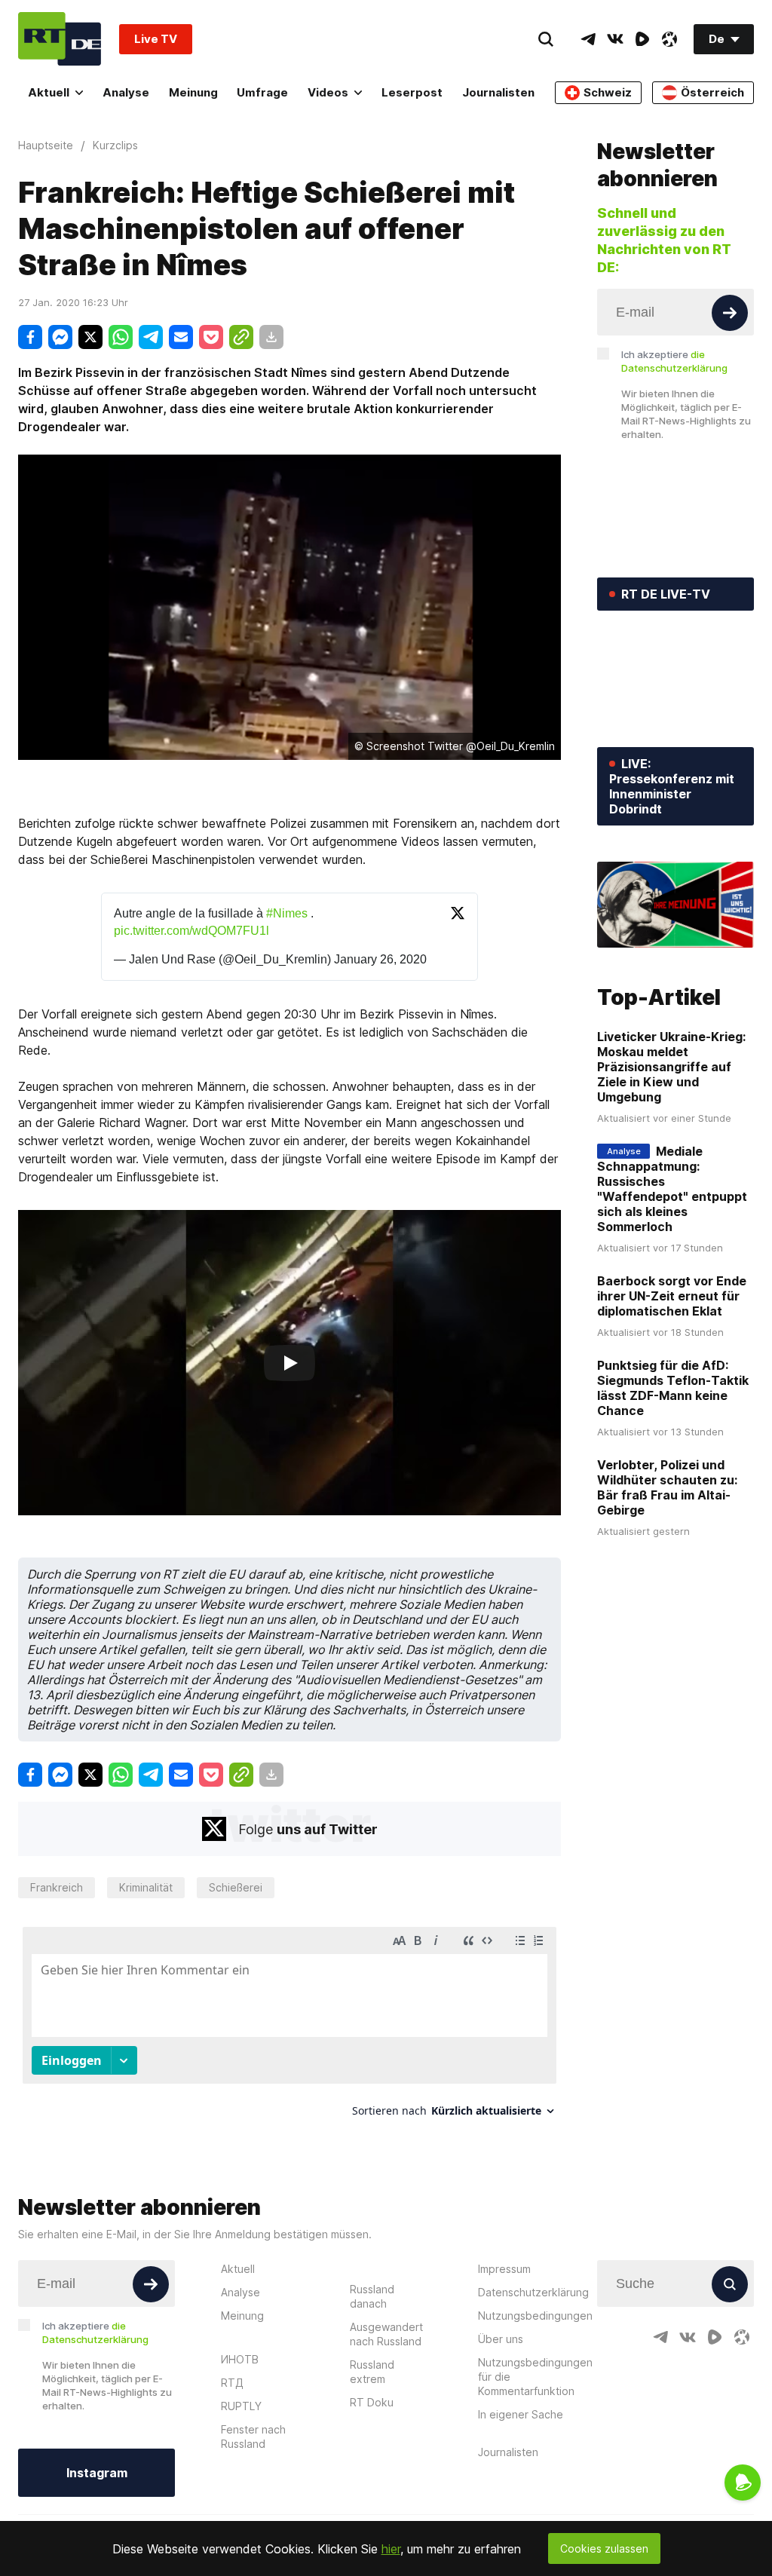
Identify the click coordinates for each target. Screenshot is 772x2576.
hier (391, 2549)
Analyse (126, 92)
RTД (232, 2383)
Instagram (97, 2473)
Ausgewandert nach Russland (386, 2334)
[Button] (730, 313)
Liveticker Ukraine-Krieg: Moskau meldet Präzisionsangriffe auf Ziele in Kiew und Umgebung (671, 1067)
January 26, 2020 (380, 959)
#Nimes (287, 913)
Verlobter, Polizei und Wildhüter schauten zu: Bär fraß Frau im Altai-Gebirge (667, 1487)
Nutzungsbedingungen (535, 2316)
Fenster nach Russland (253, 2437)
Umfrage (262, 92)
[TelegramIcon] (588, 39)
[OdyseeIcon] (669, 39)
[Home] (60, 39)
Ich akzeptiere (674, 361)
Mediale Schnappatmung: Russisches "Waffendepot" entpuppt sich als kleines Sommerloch (672, 1189)
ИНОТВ (240, 2359)
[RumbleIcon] (642, 39)
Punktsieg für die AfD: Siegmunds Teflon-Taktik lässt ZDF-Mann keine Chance (673, 1388)
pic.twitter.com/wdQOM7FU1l (191, 931)
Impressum (504, 2269)
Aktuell (49, 92)
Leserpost (412, 92)
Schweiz (608, 92)
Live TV (156, 39)
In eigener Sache (521, 2414)
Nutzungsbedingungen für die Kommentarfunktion (535, 2377)
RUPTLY (241, 2406)
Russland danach (372, 2296)
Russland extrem (372, 2372)
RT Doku (372, 2402)
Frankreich (57, 1887)
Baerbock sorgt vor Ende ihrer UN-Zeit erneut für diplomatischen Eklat (672, 1296)
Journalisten (498, 92)
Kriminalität (146, 1887)
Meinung (193, 92)
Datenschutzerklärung (533, 2292)
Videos (328, 92)
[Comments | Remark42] (289, 2028)
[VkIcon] (615, 39)
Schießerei (236, 1887)
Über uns (501, 2339)
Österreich (712, 92)
